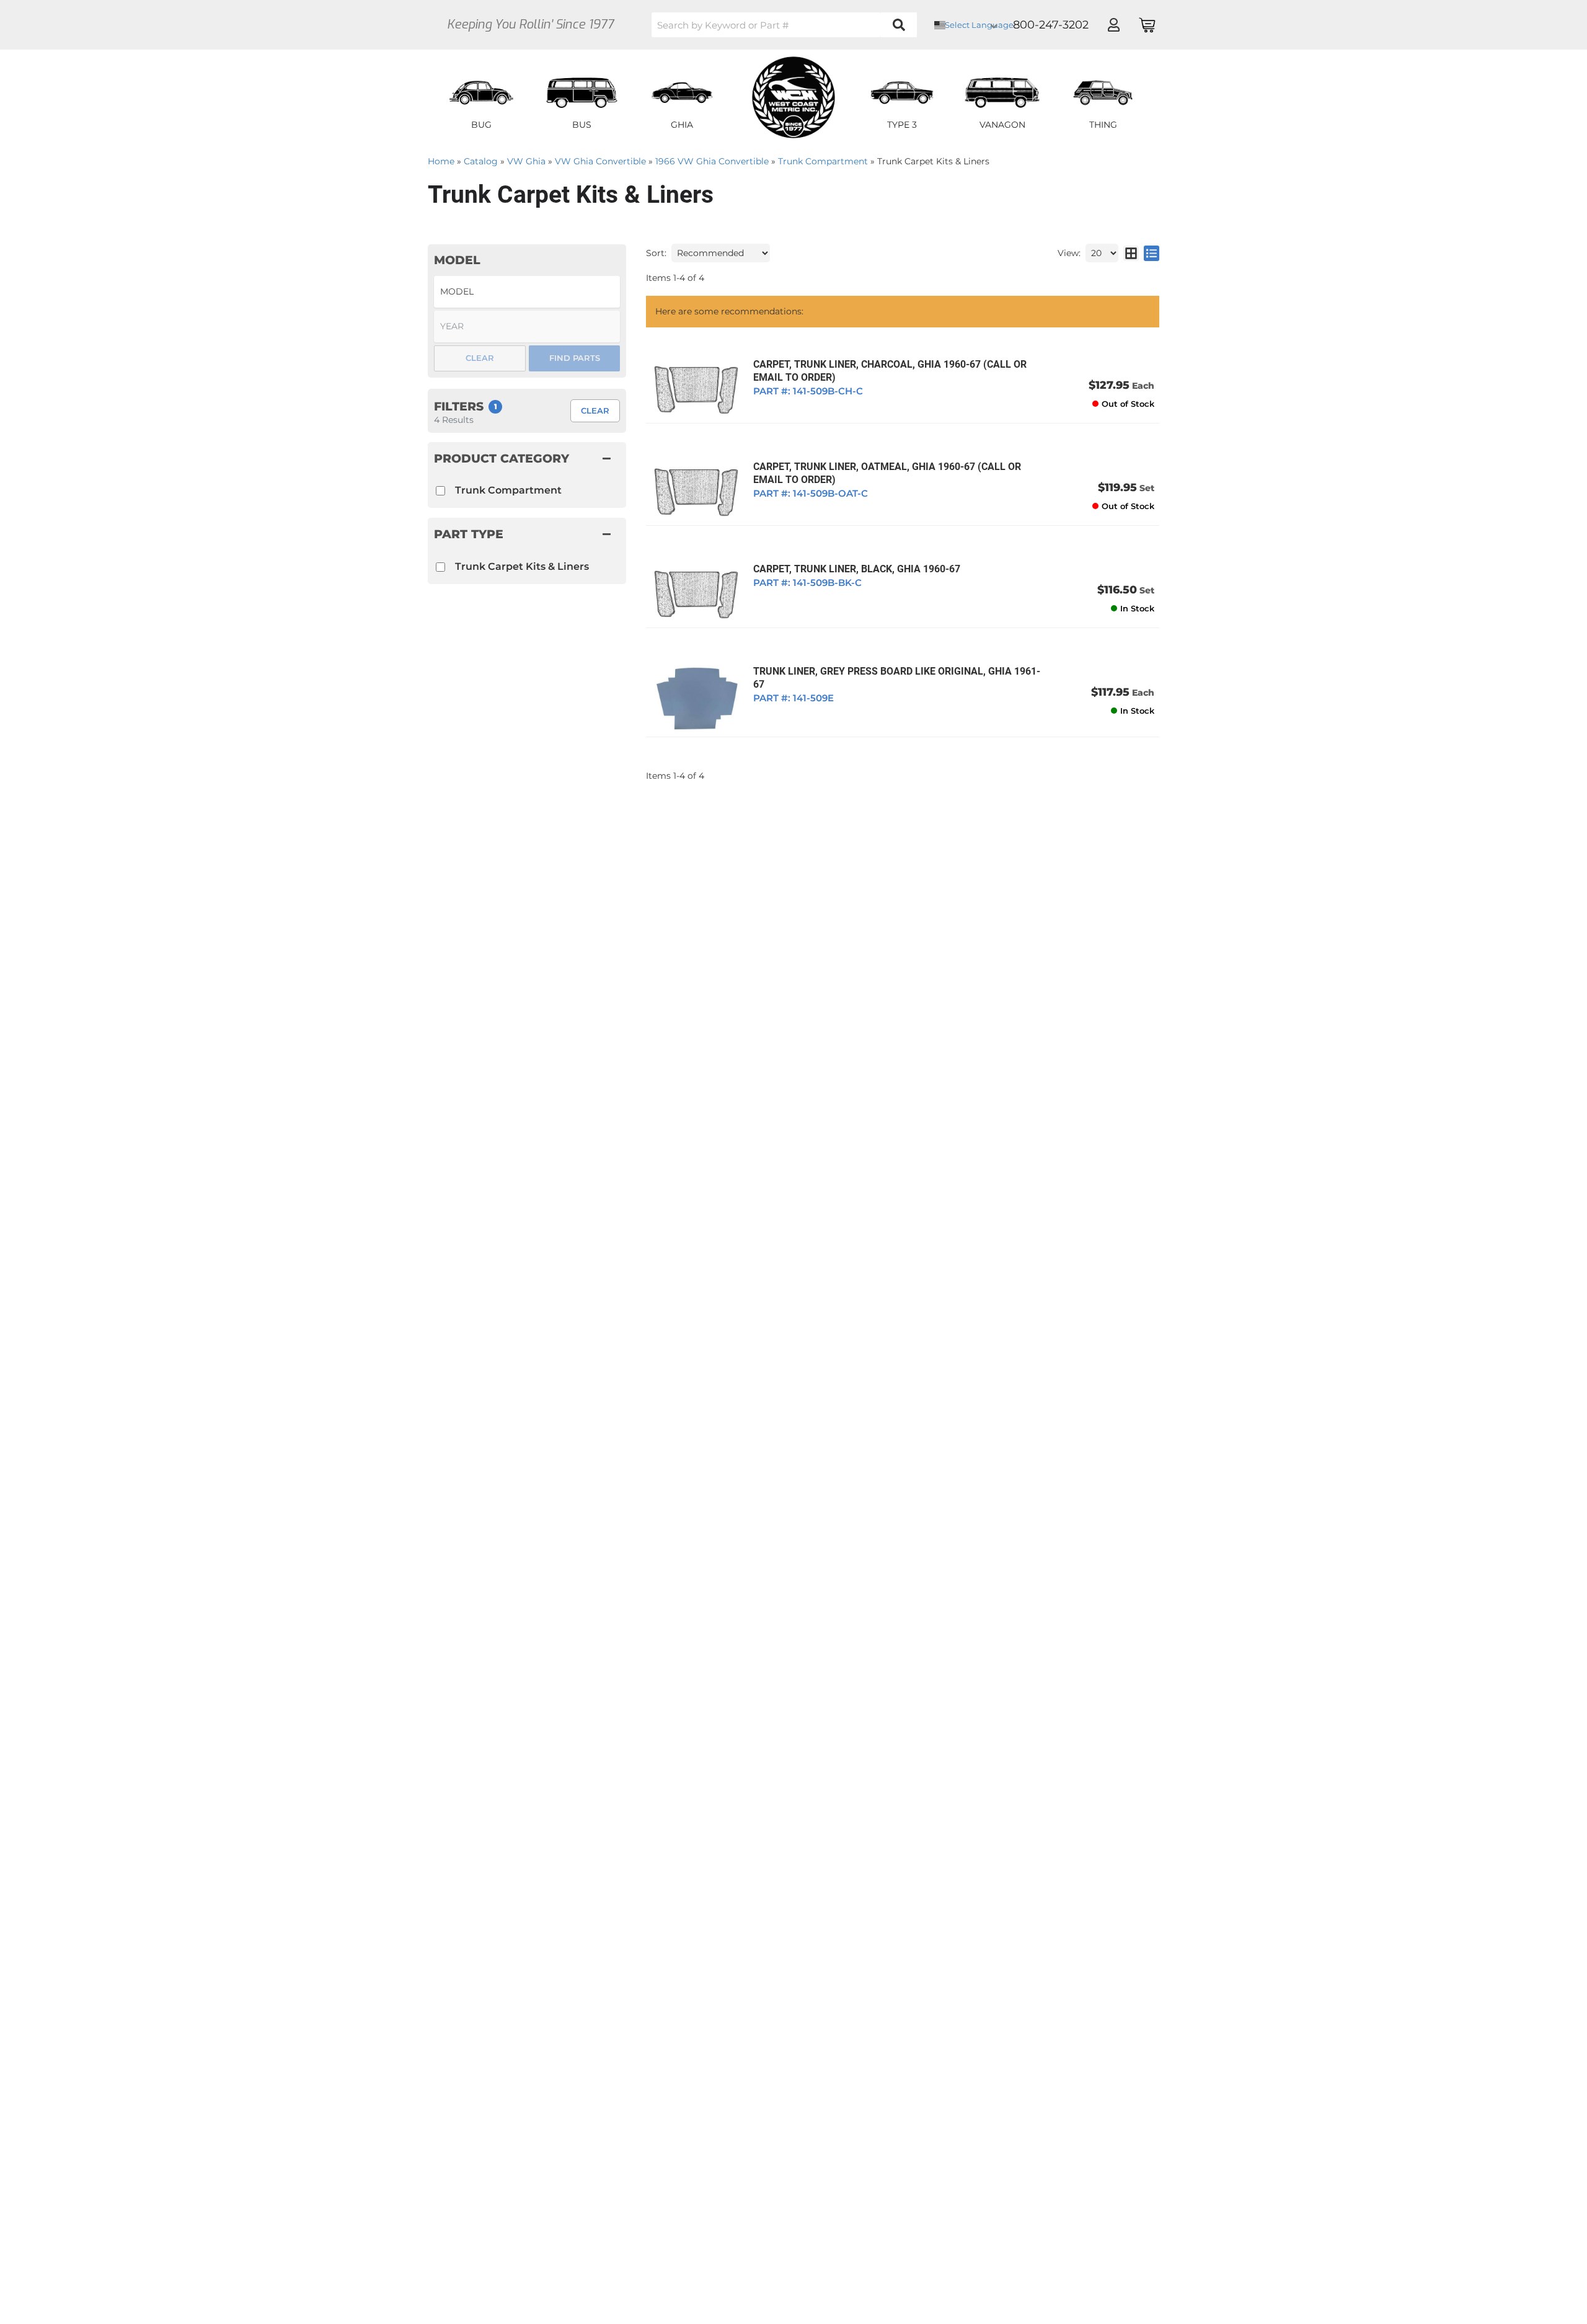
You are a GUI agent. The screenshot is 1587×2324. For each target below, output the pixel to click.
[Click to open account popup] (1113, 25)
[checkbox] (440, 567)
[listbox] (527, 292)
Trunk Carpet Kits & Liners (522, 566)
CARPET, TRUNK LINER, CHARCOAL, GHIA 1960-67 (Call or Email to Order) (890, 371)
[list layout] (1152, 253)
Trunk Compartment (508, 490)
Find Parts (575, 358)
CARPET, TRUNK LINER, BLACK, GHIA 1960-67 (857, 569)
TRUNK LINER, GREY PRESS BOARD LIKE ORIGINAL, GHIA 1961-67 (897, 678)
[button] (784, 25)
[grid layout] (1131, 253)
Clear (595, 410)
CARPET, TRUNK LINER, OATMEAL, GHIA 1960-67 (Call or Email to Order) (887, 473)
